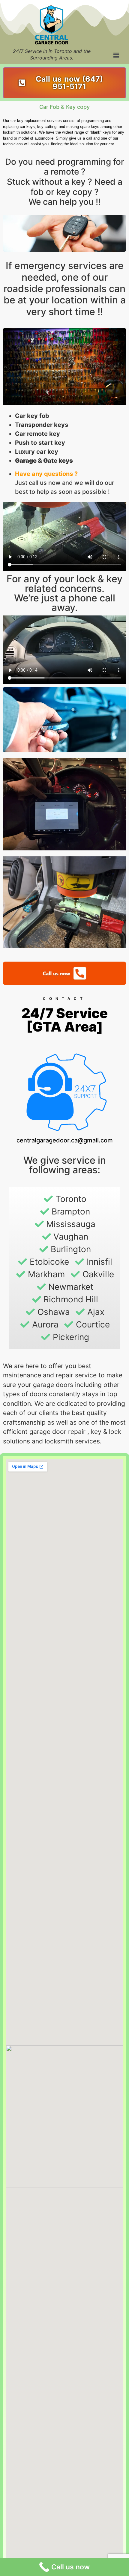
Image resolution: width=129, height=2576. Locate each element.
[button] (116, 55)
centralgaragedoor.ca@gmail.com (65, 1140)
